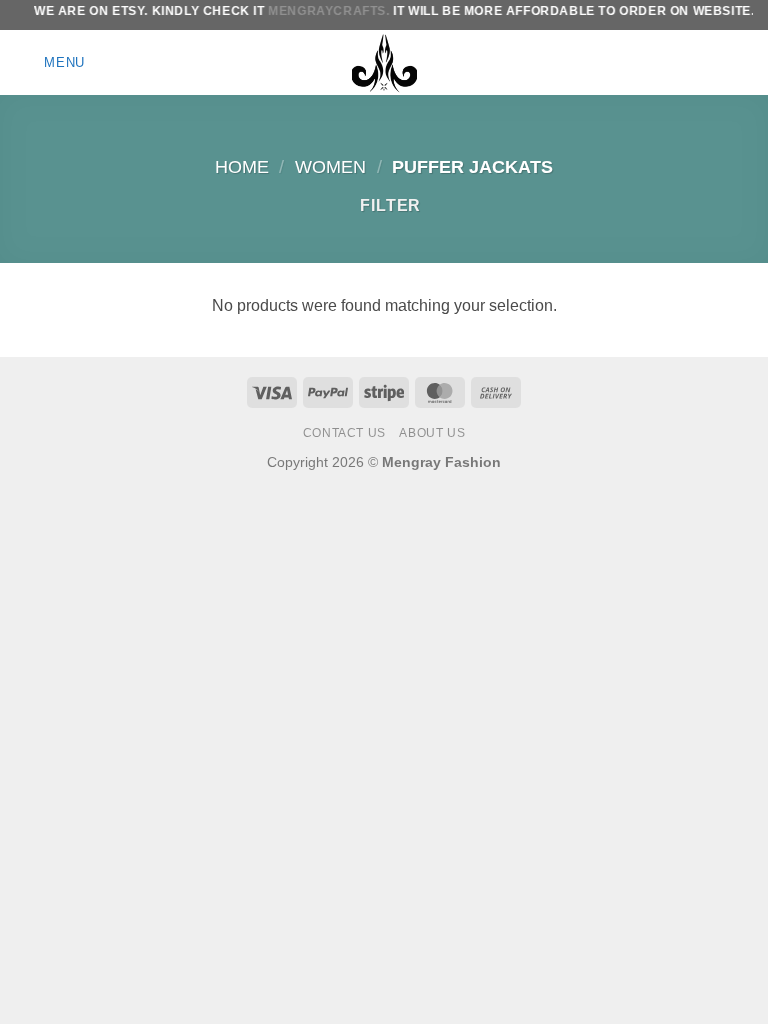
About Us (432, 433)
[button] (50, 62)
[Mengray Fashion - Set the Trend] (384, 62)
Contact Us (344, 433)
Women (330, 166)
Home (242, 166)
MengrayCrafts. (321, 11)
